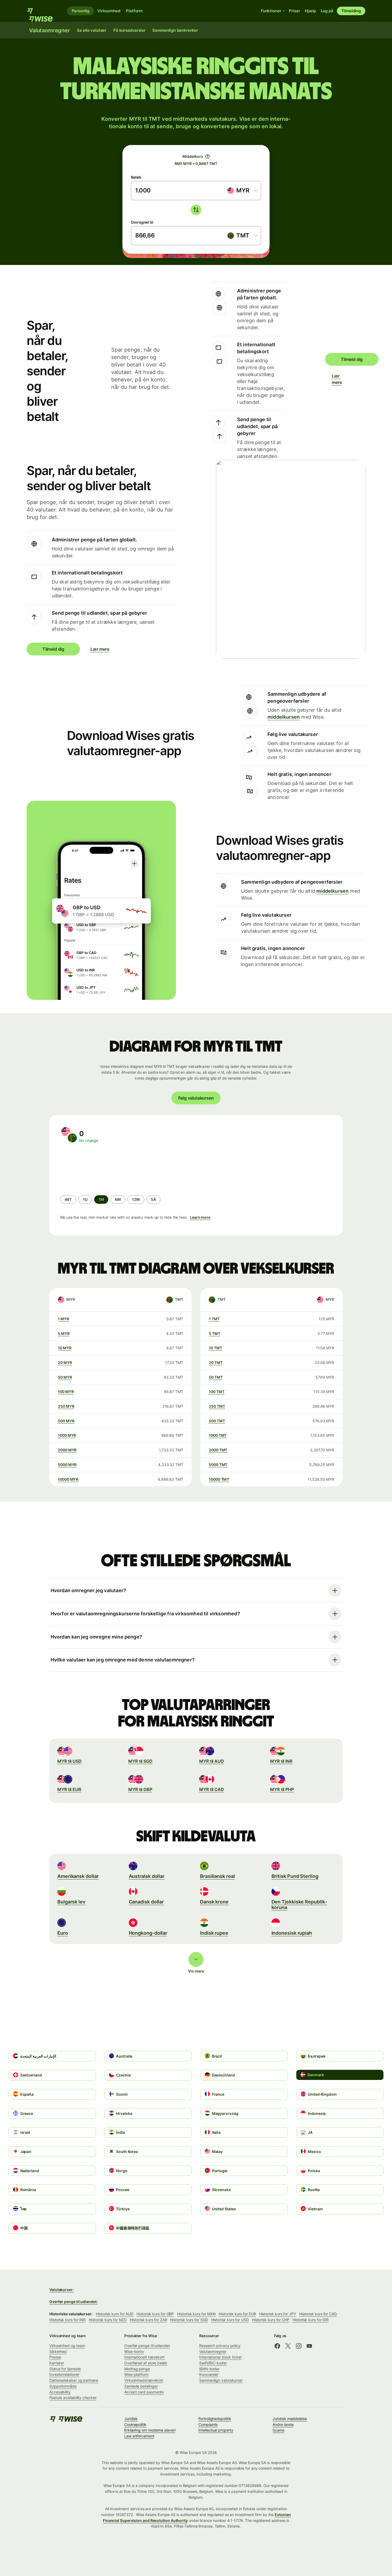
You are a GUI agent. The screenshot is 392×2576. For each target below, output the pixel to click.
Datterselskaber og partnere (74, 2380)
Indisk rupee (214, 1933)
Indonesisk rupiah (292, 1933)
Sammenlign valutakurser (221, 2380)
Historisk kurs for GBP (155, 2314)
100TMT (217, 1392)
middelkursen (284, 717)
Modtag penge (137, 2369)
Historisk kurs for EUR (237, 2314)
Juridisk (131, 2419)
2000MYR (67, 1450)
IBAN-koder (209, 2369)
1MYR (63, 1319)
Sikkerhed (58, 2351)
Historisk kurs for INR (67, 2320)
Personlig (81, 11)
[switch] (196, 210)
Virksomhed (109, 11)
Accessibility (60, 2392)
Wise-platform (136, 2374)
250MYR (66, 1406)
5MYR (64, 1333)
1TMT (214, 1319)
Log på (327, 11)
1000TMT (218, 1435)
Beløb (136, 177)
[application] (100, 1169)
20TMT (216, 1363)
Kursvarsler (209, 2374)
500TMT (217, 1421)
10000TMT (219, 1479)
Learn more (200, 1217)
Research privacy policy (220, 2346)
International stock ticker (221, 2357)
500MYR (66, 1421)
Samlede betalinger (141, 2386)
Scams (278, 2430)
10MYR (65, 1348)
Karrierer (57, 2363)
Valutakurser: (61, 2290)
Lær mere (335, 379)
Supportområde (63, 2386)
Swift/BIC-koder (213, 2363)
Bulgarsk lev (71, 1902)
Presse (55, 2357)
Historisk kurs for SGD (189, 2320)
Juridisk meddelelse (290, 2419)
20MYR (65, 1363)
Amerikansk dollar (78, 1876)
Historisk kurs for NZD (108, 2320)
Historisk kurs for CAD (318, 2314)
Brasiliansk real (217, 1876)
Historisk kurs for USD (230, 2320)
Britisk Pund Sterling (295, 1876)
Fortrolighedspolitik (215, 2419)
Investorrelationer (64, 2374)
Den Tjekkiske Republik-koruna (299, 1905)
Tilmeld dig (352, 359)
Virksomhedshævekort (144, 2380)
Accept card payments (144, 2392)
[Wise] (43, 11)
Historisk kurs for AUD (115, 2314)
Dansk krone (214, 1902)
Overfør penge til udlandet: (73, 2302)
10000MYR (68, 1479)
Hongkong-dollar (148, 1933)
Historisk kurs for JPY (278, 2314)
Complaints (208, 2424)
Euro (63, 1933)
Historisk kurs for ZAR (148, 2320)
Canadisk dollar (146, 1902)
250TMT (217, 1406)
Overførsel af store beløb (146, 2363)
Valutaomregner (213, 2351)
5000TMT (218, 1465)
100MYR (66, 1392)
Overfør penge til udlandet (147, 2346)
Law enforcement (139, 2436)
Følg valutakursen (196, 1098)
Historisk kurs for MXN (196, 2314)
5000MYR (67, 1465)
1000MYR (67, 1435)
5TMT (215, 1333)
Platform (134, 11)
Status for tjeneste (65, 2369)
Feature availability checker (73, 2398)
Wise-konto (134, 2351)
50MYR (65, 1377)
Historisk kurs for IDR (311, 2320)
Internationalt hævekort (144, 2357)
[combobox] (242, 191)
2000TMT (218, 1450)
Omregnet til (142, 222)
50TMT (216, 1377)
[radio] (68, 1200)
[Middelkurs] (207, 156)
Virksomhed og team (67, 2346)
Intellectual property (216, 2430)
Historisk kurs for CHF (271, 2320)
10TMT (215, 1348)
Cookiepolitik (135, 2424)
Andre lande (283, 2424)
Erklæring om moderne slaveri (150, 2430)
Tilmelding (351, 11)
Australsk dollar (147, 1876)
